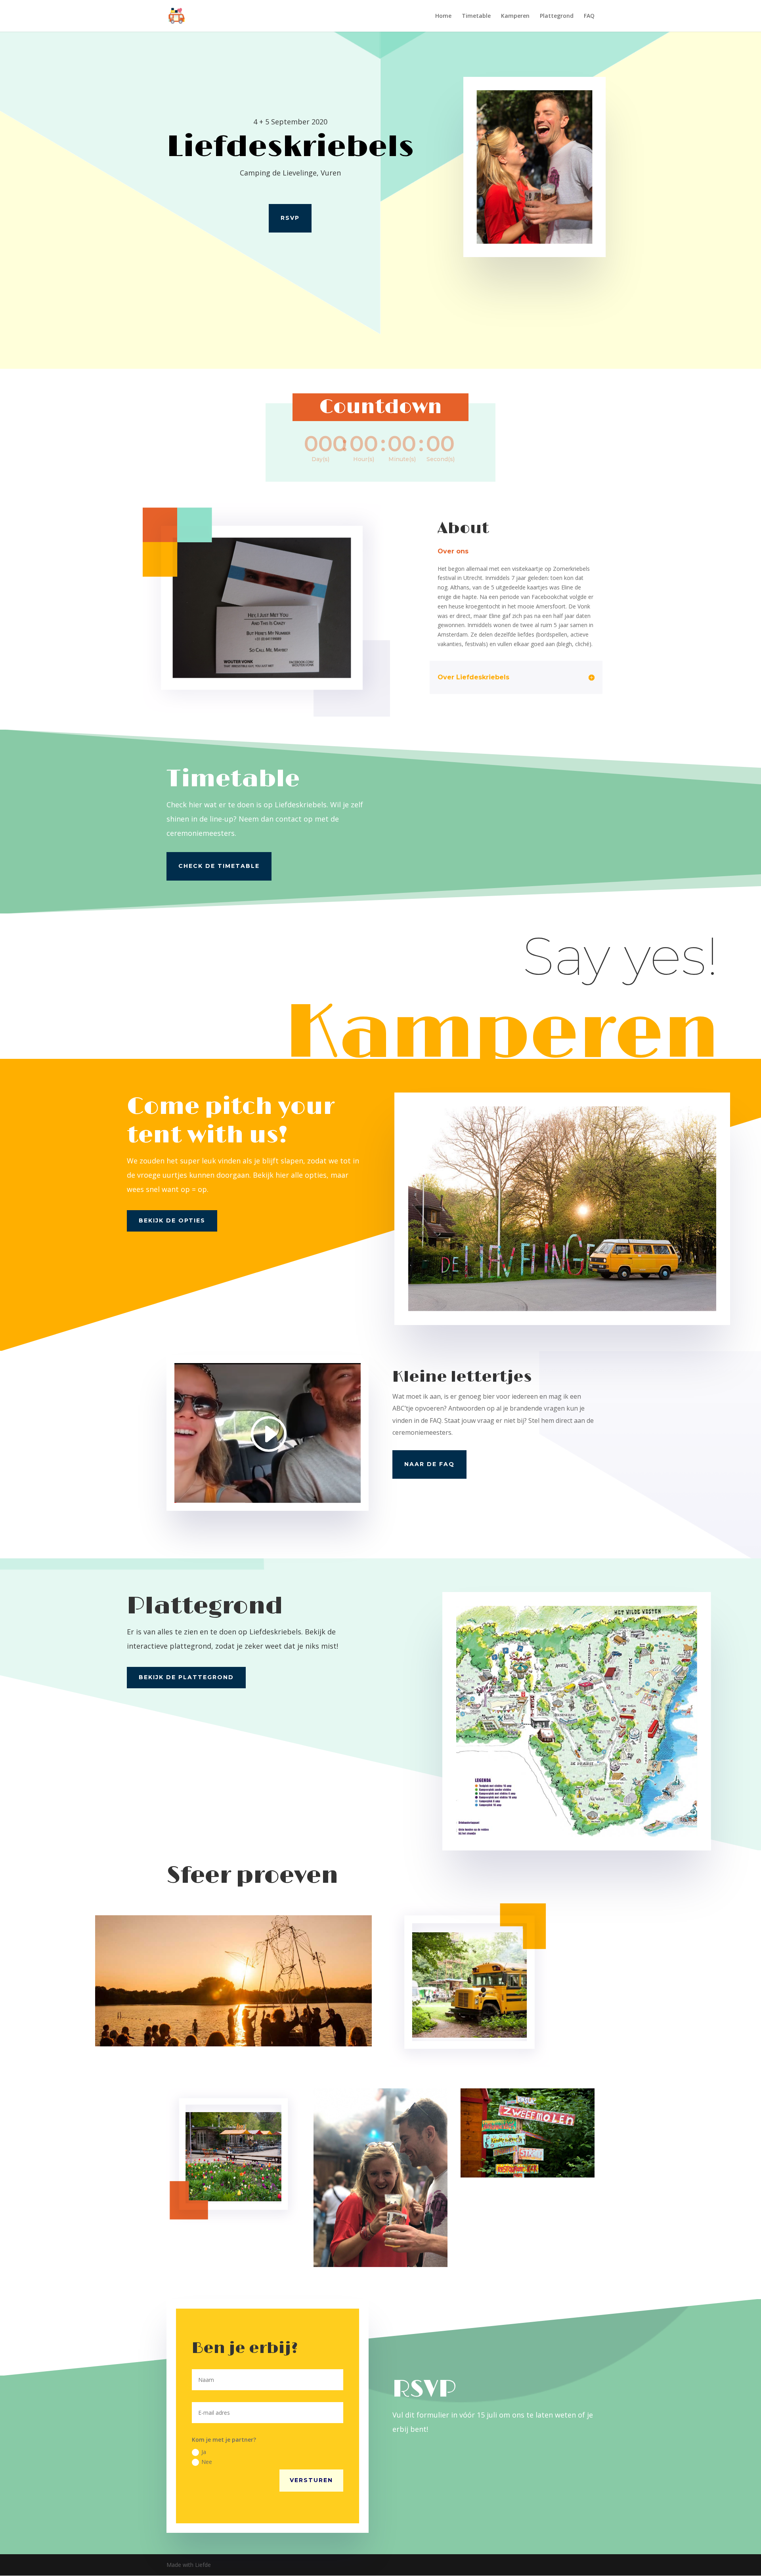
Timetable (476, 16)
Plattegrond (557, 16)
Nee (207, 2462)
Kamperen (515, 16)
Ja (204, 2452)
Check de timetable (219, 866)
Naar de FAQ (429, 1464)
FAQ (589, 16)
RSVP (290, 218)
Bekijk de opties (172, 1220)
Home (443, 16)
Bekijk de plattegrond (186, 1677)
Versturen (311, 2480)
